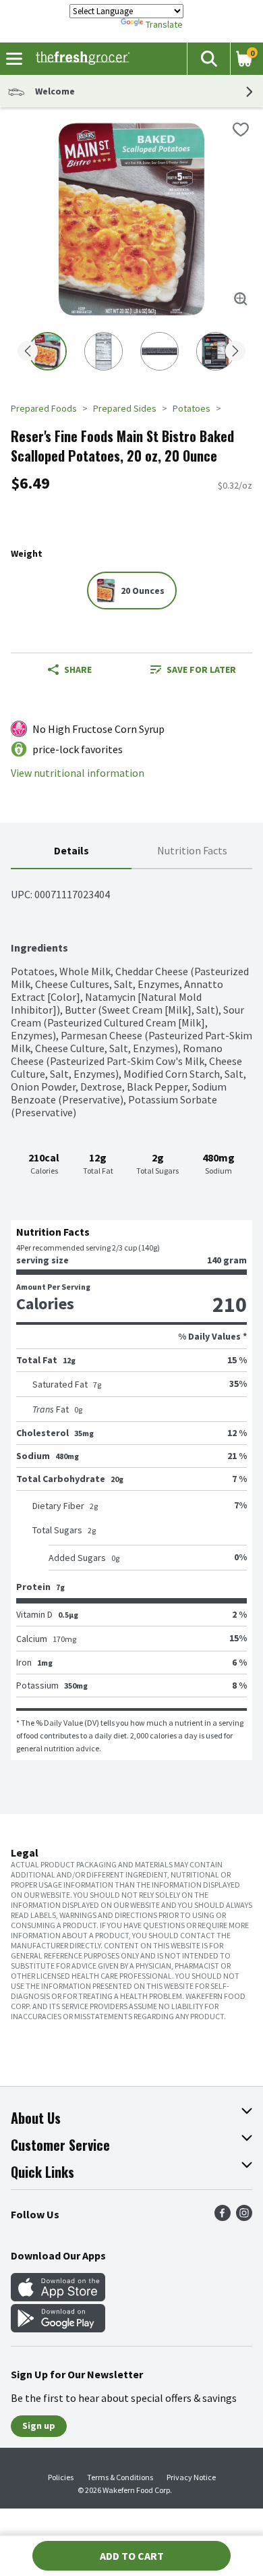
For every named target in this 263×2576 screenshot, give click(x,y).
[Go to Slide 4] (215, 351)
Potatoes (192, 408)
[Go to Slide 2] (104, 351)
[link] (193, 669)
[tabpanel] (131, 1315)
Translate (164, 24)
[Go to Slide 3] (159, 351)
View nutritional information (78, 773)
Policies (61, 2477)
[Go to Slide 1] (48, 351)
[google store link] (58, 2328)
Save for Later (201, 669)
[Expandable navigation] (14, 59)
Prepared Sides (125, 408)
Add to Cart (132, 2556)
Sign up (39, 2426)
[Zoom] (241, 299)
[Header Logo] (80, 59)
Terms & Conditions (120, 2477)
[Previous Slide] (28, 352)
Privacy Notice (191, 2477)
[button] (208, 59)
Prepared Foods (44, 408)
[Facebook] (223, 2217)
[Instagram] (244, 2217)
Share (78, 669)
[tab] (71, 851)
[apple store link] (58, 2297)
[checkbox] (241, 130)
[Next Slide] (235, 352)
